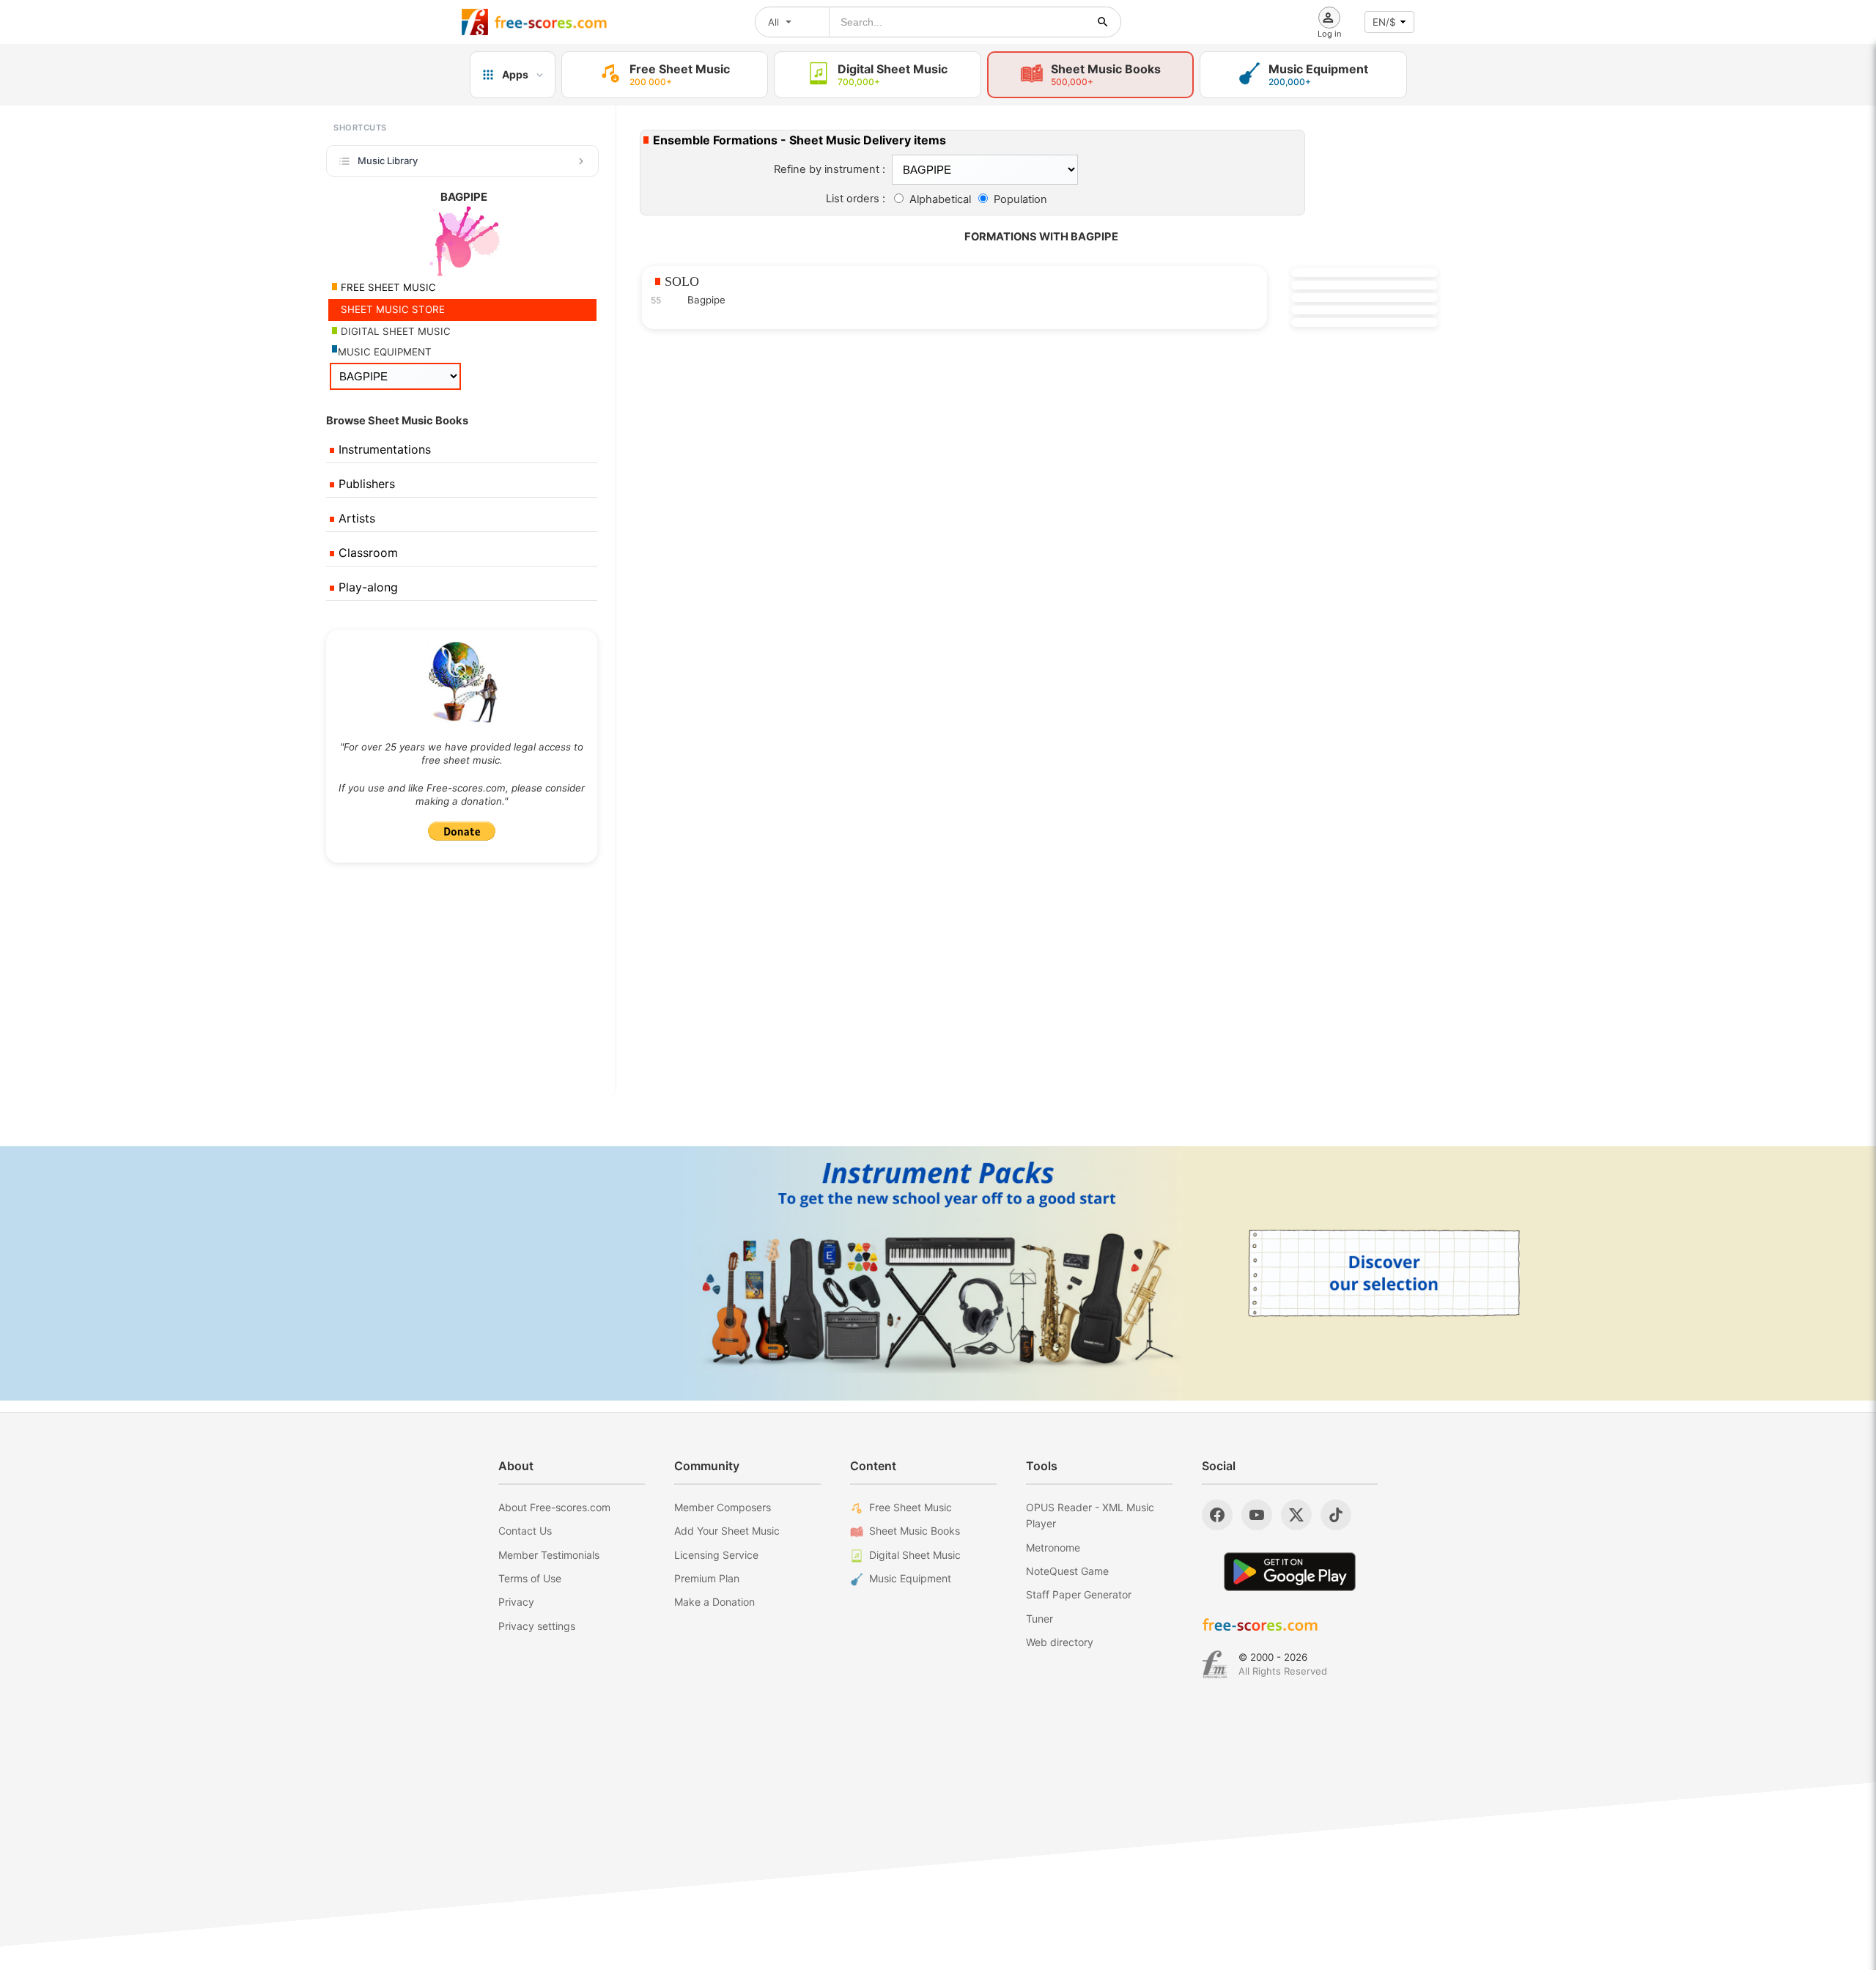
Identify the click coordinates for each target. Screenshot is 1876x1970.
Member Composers (723, 1507)
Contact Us (525, 1531)
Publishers (365, 484)
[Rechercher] (1103, 22)
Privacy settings (537, 1626)
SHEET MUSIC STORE (391, 309)
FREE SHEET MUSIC (387, 287)
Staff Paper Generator (1079, 1594)
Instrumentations (383, 449)
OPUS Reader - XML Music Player (1090, 1515)
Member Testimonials (549, 1555)
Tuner (1039, 1619)
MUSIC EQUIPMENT (385, 352)
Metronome (1053, 1547)
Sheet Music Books (915, 1531)
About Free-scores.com (554, 1507)
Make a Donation (714, 1602)
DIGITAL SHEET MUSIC (394, 331)
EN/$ (1384, 22)
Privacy (516, 1602)
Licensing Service (716, 1555)
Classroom (366, 553)
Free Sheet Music (911, 1507)
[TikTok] (1336, 1515)
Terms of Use (530, 1578)
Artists (355, 518)
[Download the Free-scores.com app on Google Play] (1290, 1572)
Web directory (1060, 1642)
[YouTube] (1257, 1515)
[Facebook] (1217, 1515)
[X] (1296, 1515)
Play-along (366, 587)
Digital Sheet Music (915, 1555)
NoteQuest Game (1067, 1571)
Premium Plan (707, 1578)
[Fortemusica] (1215, 1664)
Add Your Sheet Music (727, 1531)
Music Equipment (910, 1578)
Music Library (388, 161)
